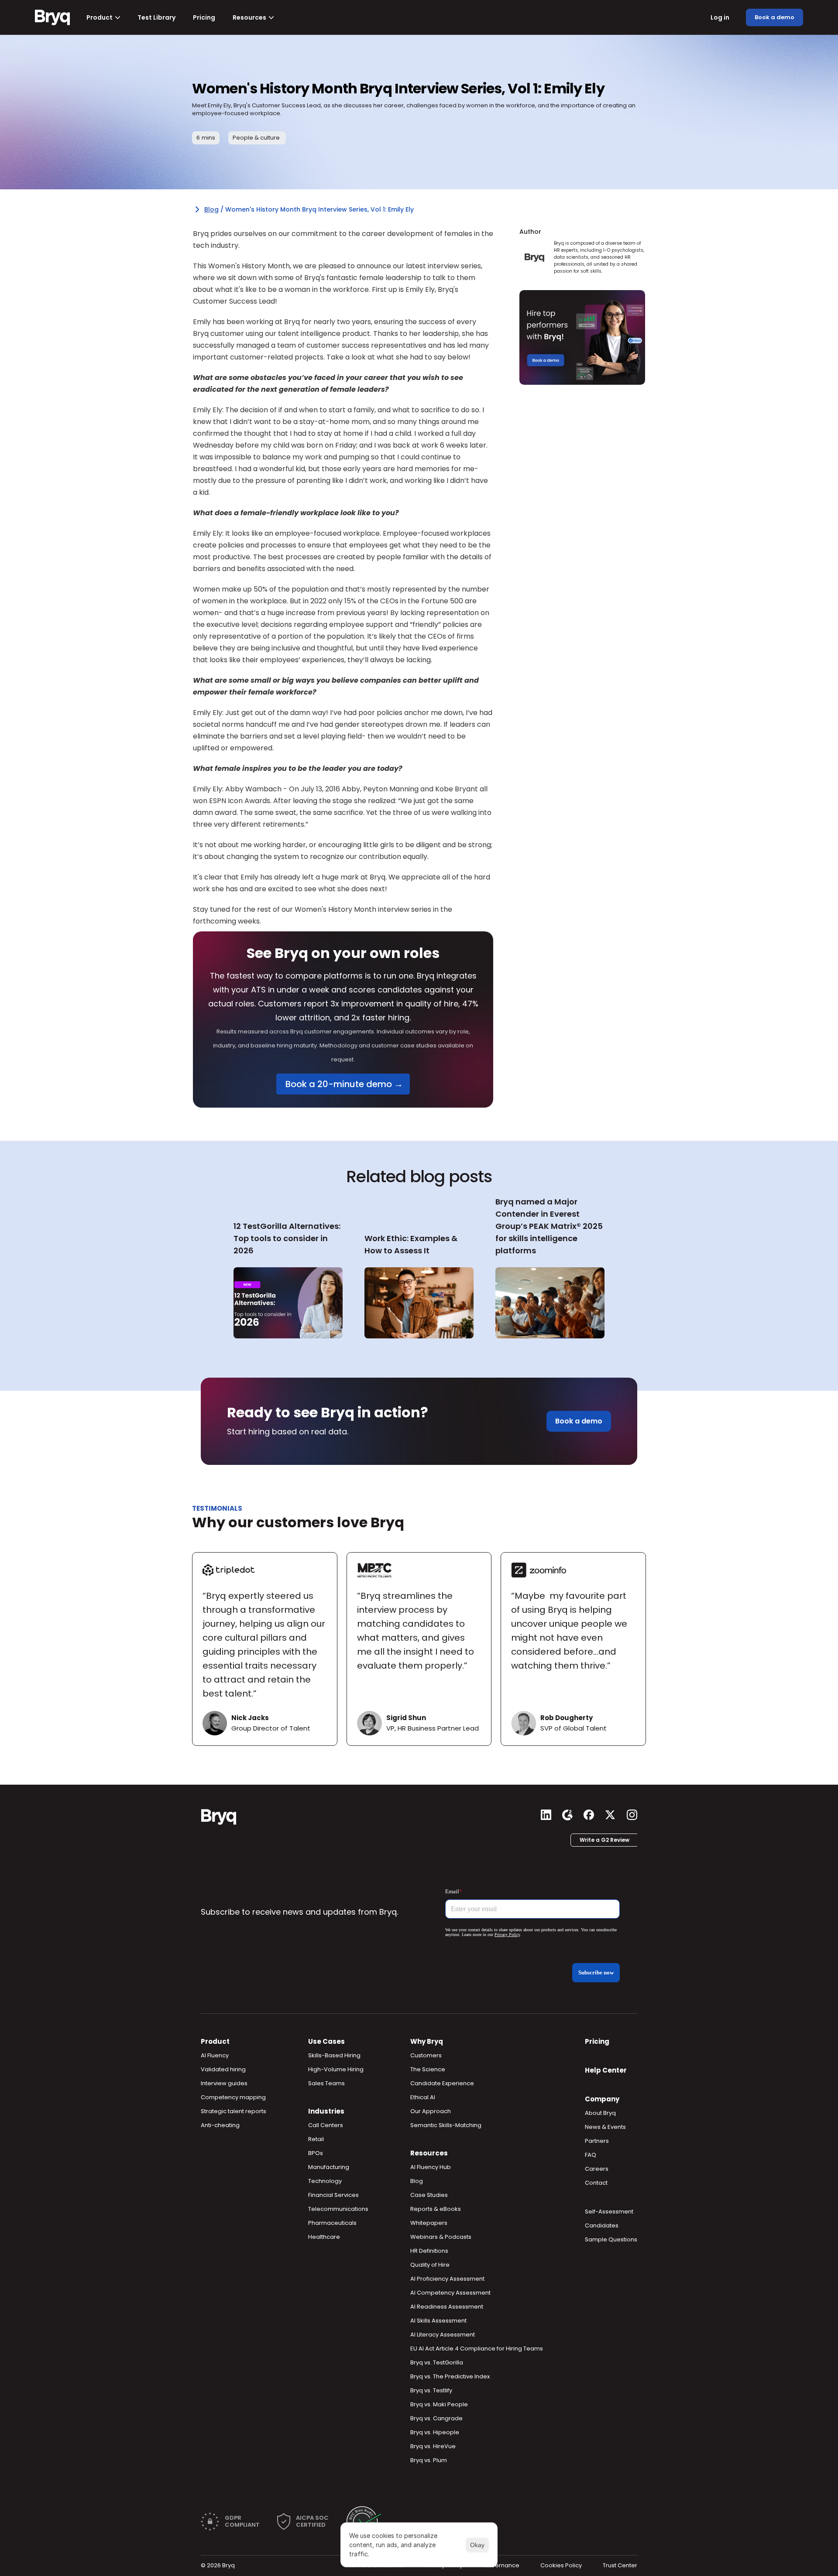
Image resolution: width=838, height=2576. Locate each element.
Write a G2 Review (604, 1840)
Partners (597, 2141)
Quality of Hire (430, 2265)
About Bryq (600, 2113)
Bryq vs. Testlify (431, 2390)
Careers (597, 2169)
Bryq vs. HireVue (433, 2446)
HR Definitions (429, 2251)
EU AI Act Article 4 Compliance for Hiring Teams (477, 2349)
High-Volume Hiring (336, 2069)
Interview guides (224, 2083)
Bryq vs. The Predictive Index (450, 2376)
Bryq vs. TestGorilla (437, 2362)
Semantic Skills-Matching (446, 2125)
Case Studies (429, 2195)
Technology (325, 2181)
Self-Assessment (609, 2212)
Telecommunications (338, 2209)
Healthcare (324, 2237)
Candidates (602, 2225)
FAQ (591, 2155)
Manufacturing (329, 2167)
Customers (426, 2055)
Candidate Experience (442, 2083)
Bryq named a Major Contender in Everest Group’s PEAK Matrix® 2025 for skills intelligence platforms (550, 1226)
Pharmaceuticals (332, 2223)
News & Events (605, 2127)
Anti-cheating (220, 2125)
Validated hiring (223, 2069)
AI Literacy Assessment (443, 2335)
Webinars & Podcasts (441, 2237)
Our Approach (431, 2111)
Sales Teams (326, 2083)
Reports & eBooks (436, 2209)
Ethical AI (423, 2097)
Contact (596, 2183)
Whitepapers (429, 2223)
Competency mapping (233, 2097)
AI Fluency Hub (431, 2167)
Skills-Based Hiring (334, 2055)
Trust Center (620, 2565)
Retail (316, 2139)
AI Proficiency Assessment (447, 2279)
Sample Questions (611, 2239)
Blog (211, 209)
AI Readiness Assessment (447, 2307)
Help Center (606, 2070)
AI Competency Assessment (450, 2293)
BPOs (316, 2153)
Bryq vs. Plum (429, 2460)
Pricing (597, 2041)
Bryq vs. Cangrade (436, 2418)
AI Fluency (215, 2055)
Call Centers (326, 2125)
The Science (428, 2069)
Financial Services (333, 2195)
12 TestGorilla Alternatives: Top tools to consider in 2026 (288, 1238)
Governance (501, 2565)
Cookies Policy (561, 2565)
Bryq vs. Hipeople (435, 2432)
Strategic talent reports (234, 2111)
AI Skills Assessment (438, 2321)
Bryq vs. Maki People (439, 2404)
